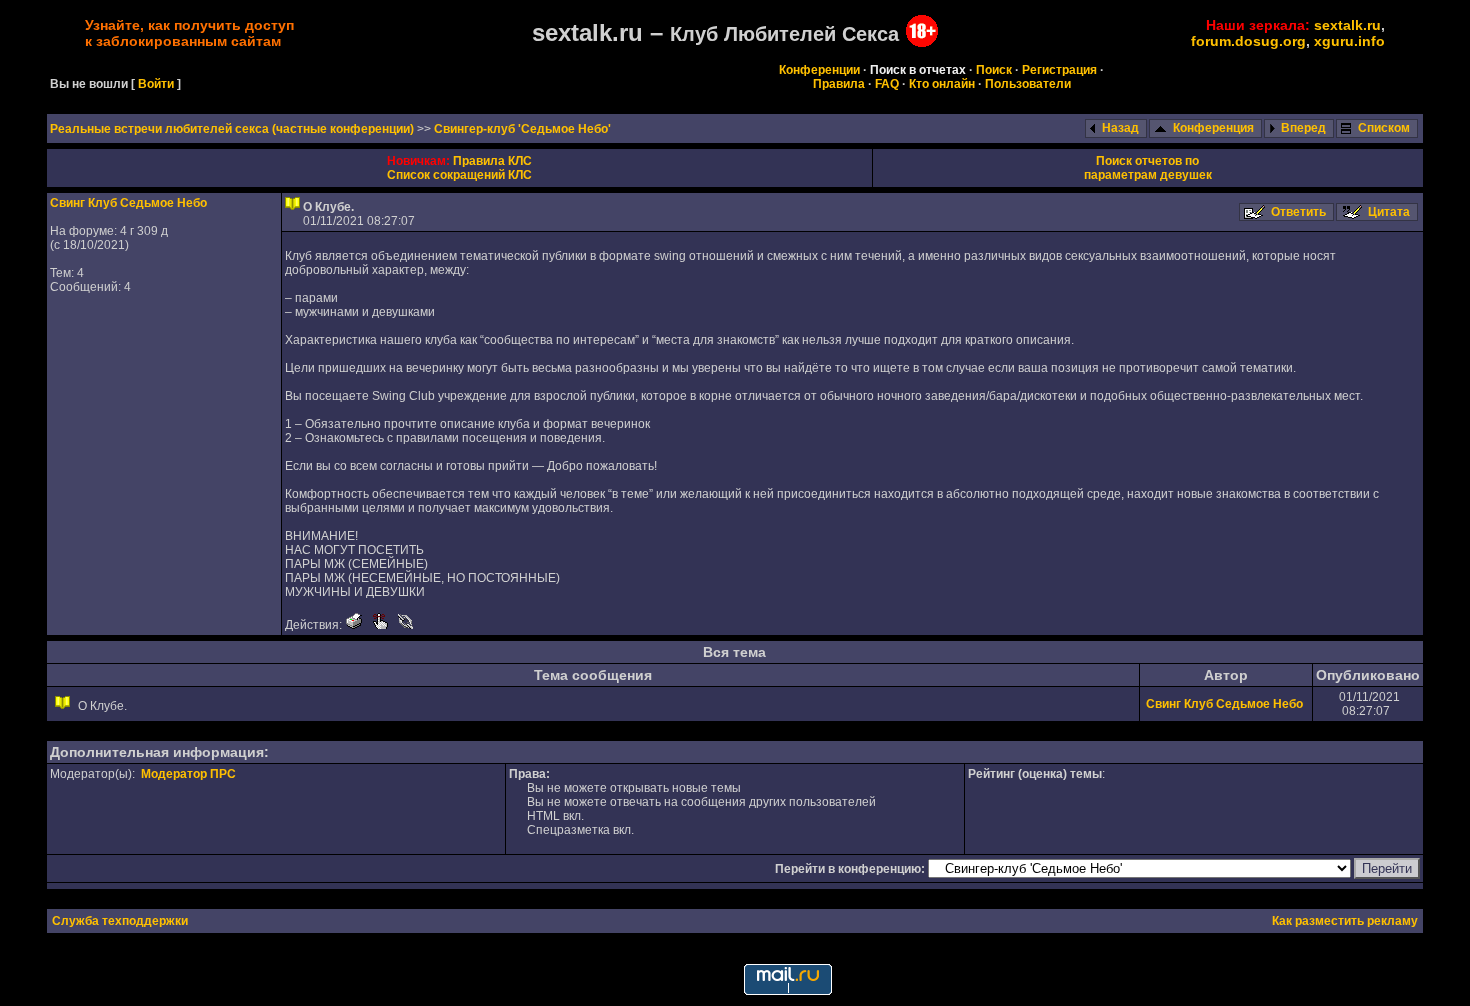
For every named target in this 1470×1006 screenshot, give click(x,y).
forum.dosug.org (1248, 41)
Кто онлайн (942, 84)
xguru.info (1349, 41)
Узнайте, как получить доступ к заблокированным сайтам (189, 33)
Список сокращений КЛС (459, 175)
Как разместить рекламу (1345, 921)
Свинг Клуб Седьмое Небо (128, 203)
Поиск (994, 70)
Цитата (1389, 212)
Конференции (819, 70)
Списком (1384, 128)
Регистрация (1059, 70)
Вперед (1303, 128)
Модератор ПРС (188, 774)
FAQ (887, 84)
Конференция (1213, 128)
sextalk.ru (1347, 25)
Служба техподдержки (120, 921)
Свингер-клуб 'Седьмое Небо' (522, 129)
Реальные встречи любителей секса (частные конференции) (233, 129)
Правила (839, 84)
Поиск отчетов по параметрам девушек (1148, 168)
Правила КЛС (492, 161)
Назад (1120, 128)
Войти (156, 84)
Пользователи (1028, 84)
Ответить (1298, 212)
